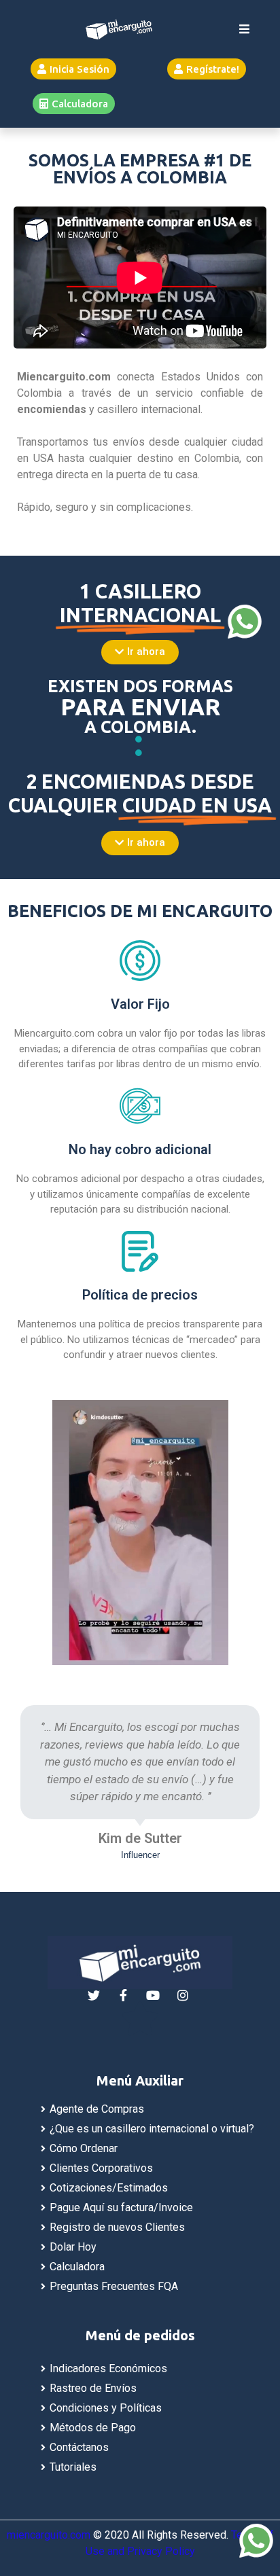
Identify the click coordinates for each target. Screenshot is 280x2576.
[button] (73, 69)
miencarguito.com (49, 2535)
